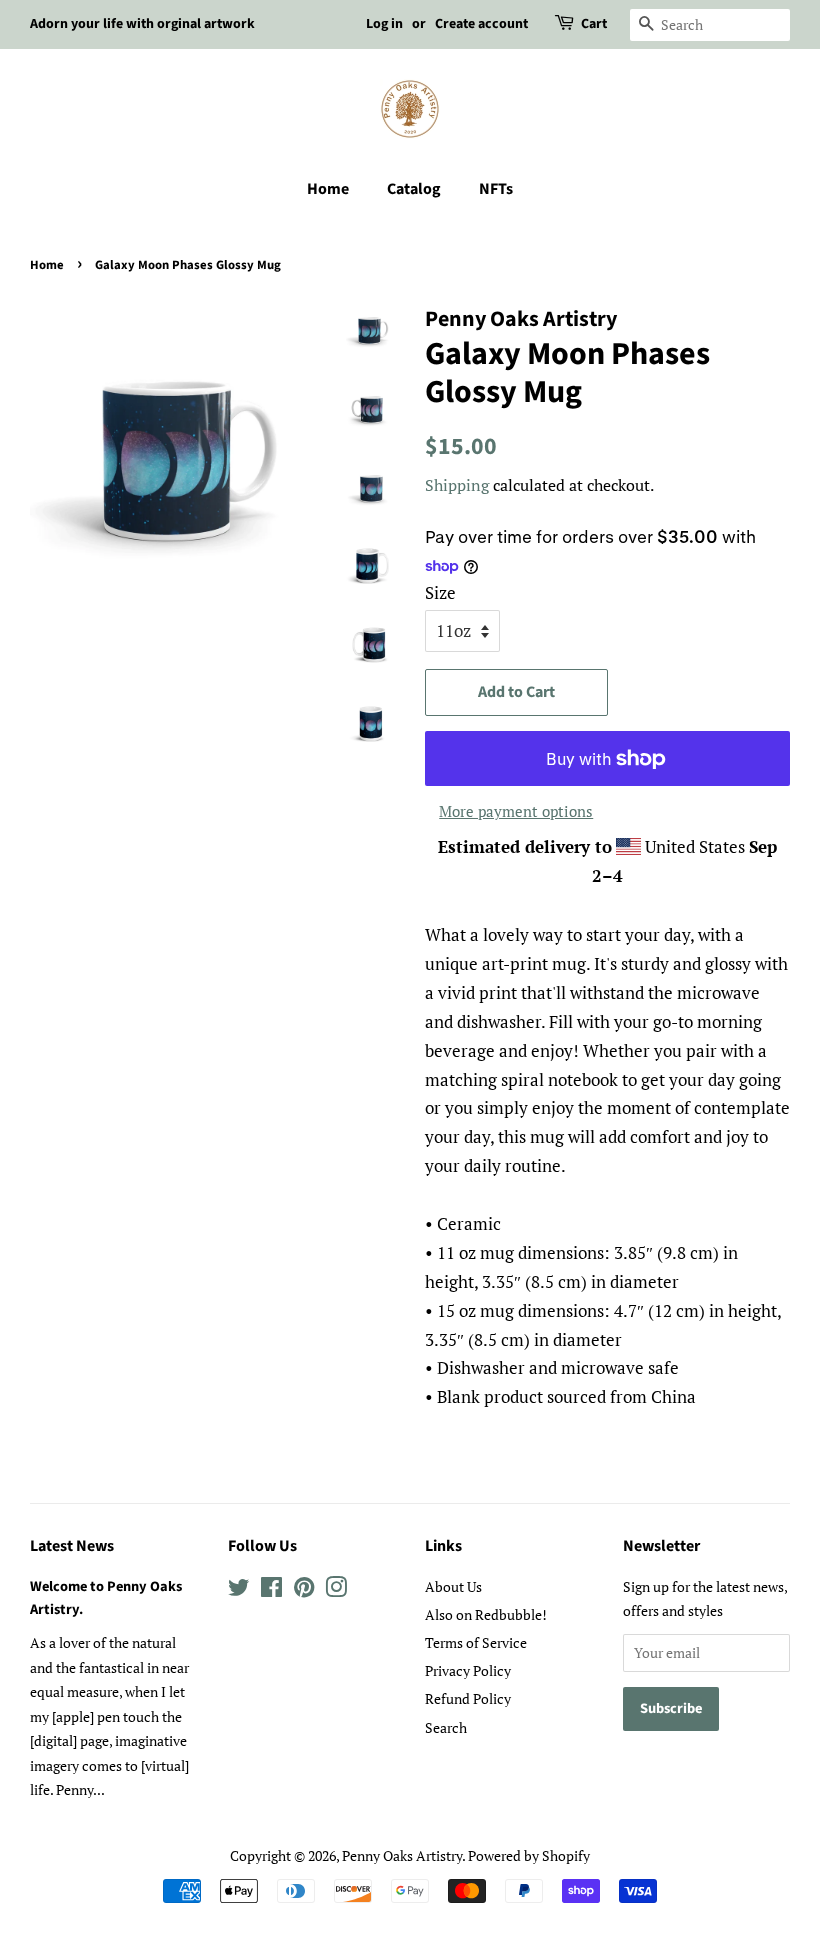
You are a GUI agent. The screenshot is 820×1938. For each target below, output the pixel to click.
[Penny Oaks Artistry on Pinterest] (304, 1590)
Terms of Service (476, 1642)
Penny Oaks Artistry (402, 1855)
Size (440, 592)
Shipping (457, 485)
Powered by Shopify (529, 1855)
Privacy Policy (468, 1670)
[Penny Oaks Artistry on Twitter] (239, 1590)
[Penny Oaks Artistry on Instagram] (336, 1590)
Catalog (414, 189)
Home (328, 189)
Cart (594, 24)
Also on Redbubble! (486, 1614)
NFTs (496, 189)
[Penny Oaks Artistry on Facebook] (271, 1590)
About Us (453, 1586)
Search (446, 1727)
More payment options (516, 811)
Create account (481, 24)
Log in (384, 24)
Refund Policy (468, 1698)
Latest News (72, 1546)
